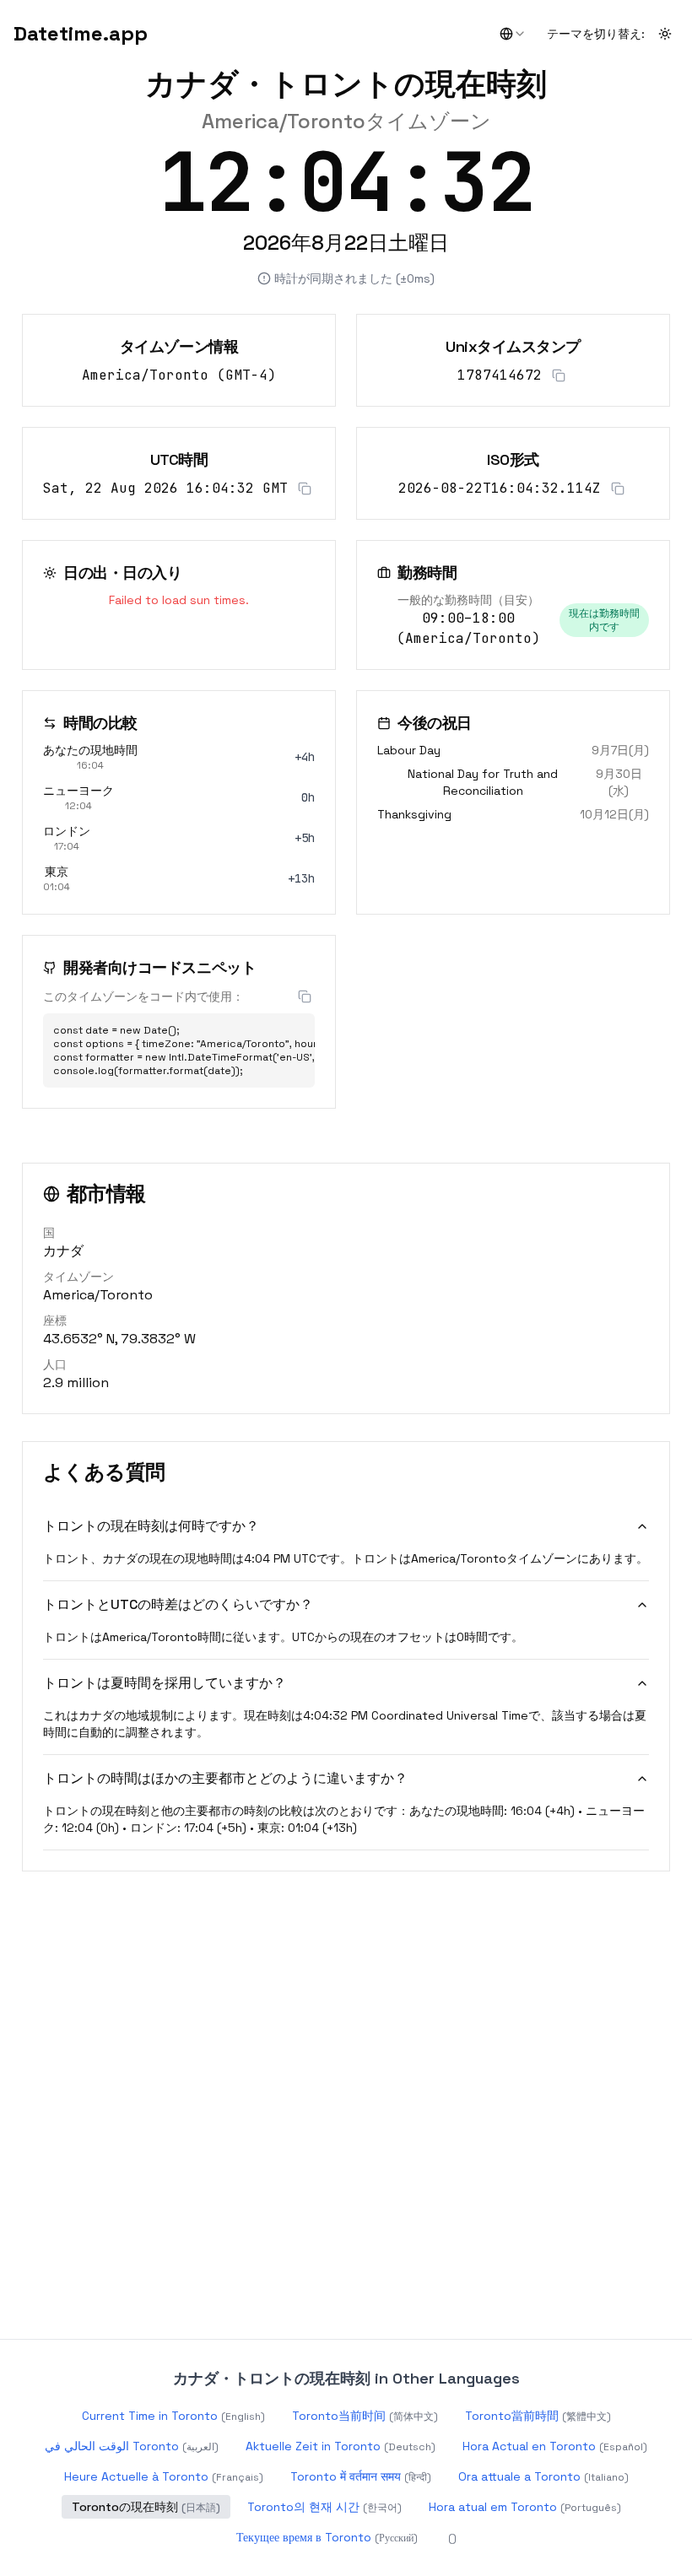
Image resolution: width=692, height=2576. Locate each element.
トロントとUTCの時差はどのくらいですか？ (178, 1604)
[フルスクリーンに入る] (662, 159)
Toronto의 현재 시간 (324, 2507)
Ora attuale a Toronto (543, 2476)
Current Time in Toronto (173, 2416)
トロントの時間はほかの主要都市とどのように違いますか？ (225, 1778)
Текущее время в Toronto (327, 2537)
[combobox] (513, 34)
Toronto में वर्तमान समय (361, 2476)
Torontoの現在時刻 (146, 2507)
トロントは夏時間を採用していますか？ (165, 1683)
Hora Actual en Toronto (555, 2446)
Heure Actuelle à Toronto (164, 2476)
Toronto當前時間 (538, 2416)
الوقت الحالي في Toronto (132, 2446)
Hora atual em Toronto (525, 2507)
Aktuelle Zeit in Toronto (341, 2446)
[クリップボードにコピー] (559, 375)
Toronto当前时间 (365, 2416)
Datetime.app (81, 33)
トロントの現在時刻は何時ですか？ (151, 1526)
